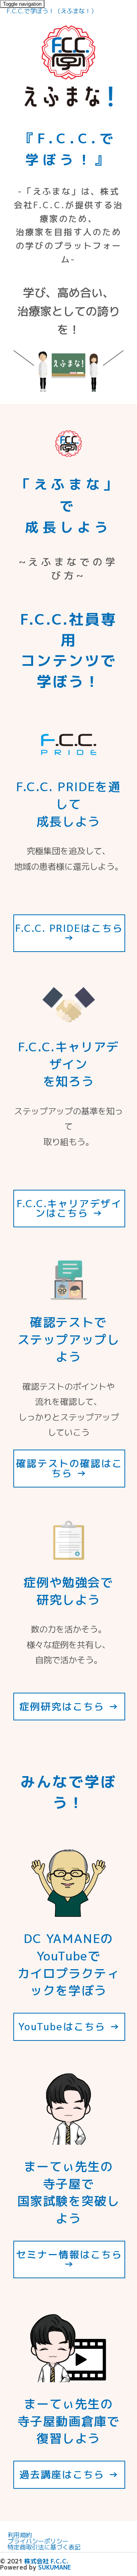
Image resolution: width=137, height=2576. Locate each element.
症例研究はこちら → (69, 1706)
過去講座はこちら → (69, 2474)
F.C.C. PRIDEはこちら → (69, 933)
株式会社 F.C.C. (46, 2561)
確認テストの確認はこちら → (69, 1468)
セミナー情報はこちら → (69, 2259)
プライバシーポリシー (38, 2541)
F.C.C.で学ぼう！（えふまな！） (52, 11)
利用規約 (20, 2535)
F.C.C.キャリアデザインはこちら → (69, 1208)
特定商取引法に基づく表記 (44, 2547)
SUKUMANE (55, 2567)
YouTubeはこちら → (69, 2026)
